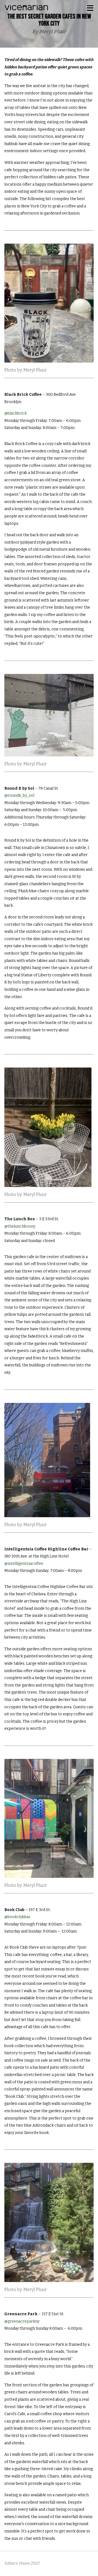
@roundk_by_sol (19, 795)
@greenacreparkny (22, 2321)
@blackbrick (16, 413)
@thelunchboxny (20, 1226)
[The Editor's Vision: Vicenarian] (26, 7)
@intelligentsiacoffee (24, 1564)
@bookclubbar (17, 1917)
